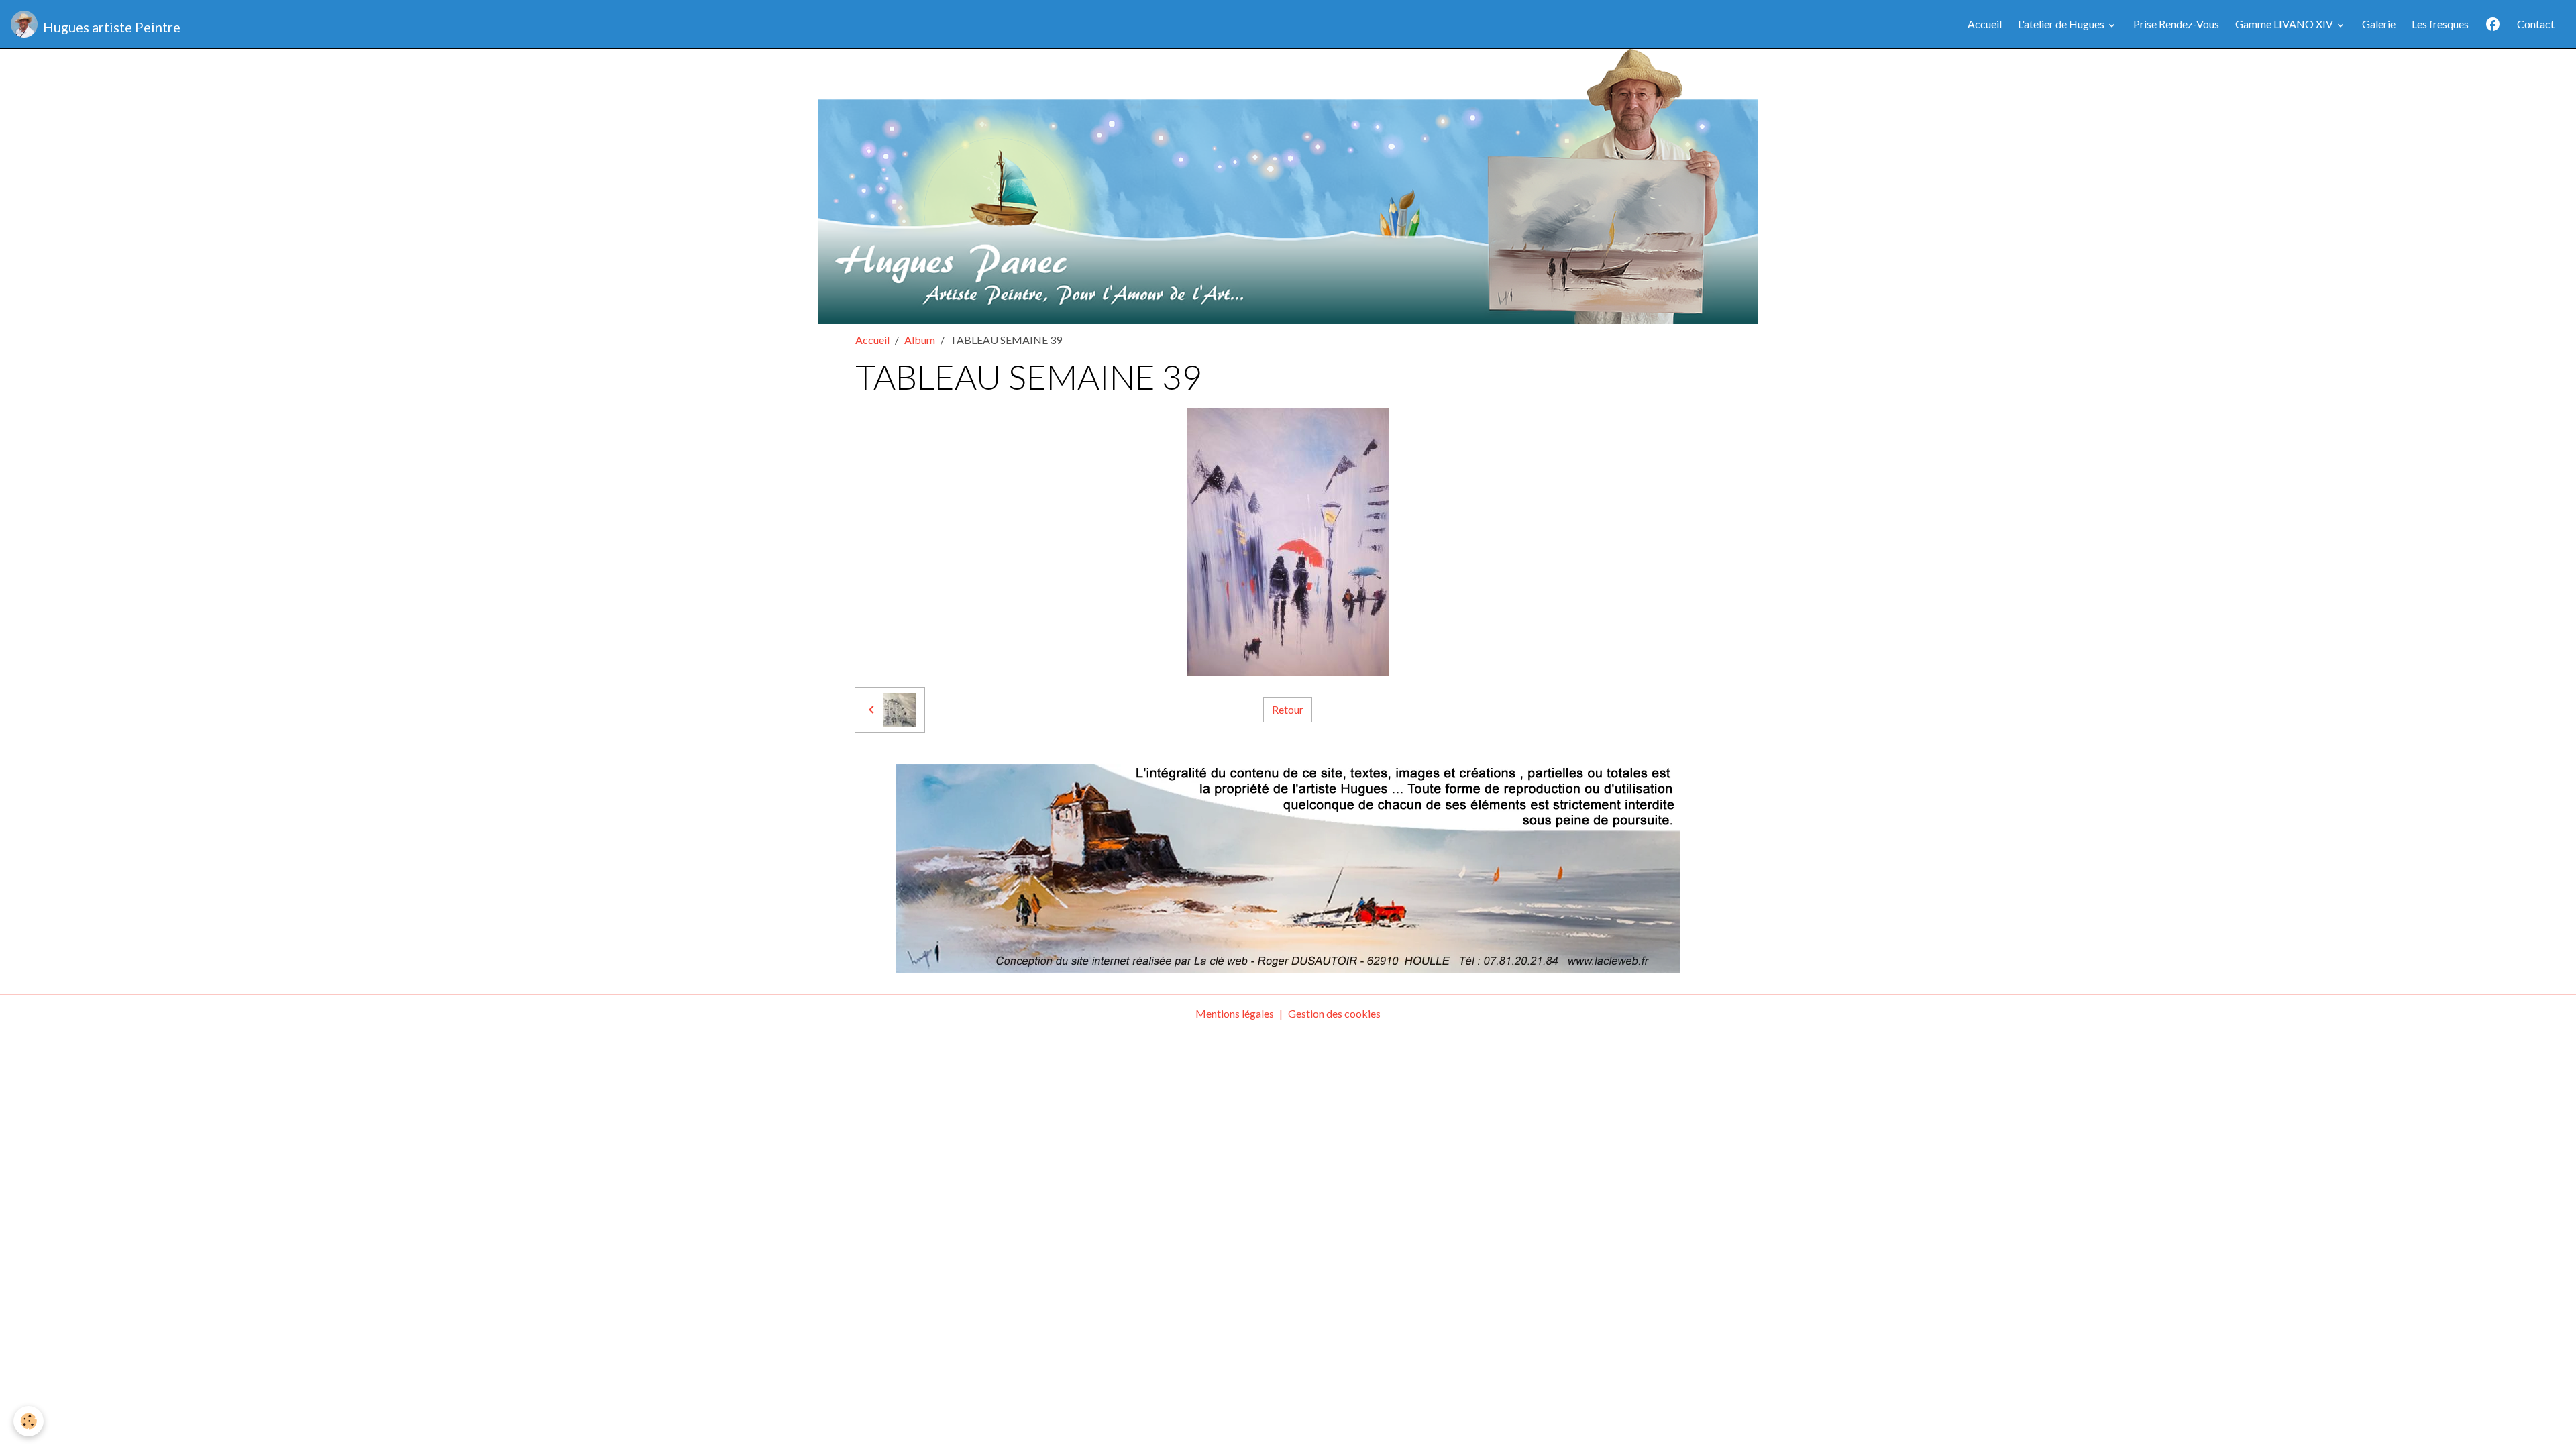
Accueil (1985, 24)
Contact (2536, 24)
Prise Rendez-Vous (2176, 24)
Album (920, 340)
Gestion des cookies (1334, 1013)
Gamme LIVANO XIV (2285, 24)
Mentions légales (1235, 1013)
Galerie (2379, 24)
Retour (1288, 709)
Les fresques (2440, 24)
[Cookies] (29, 1421)
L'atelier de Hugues (2062, 24)
